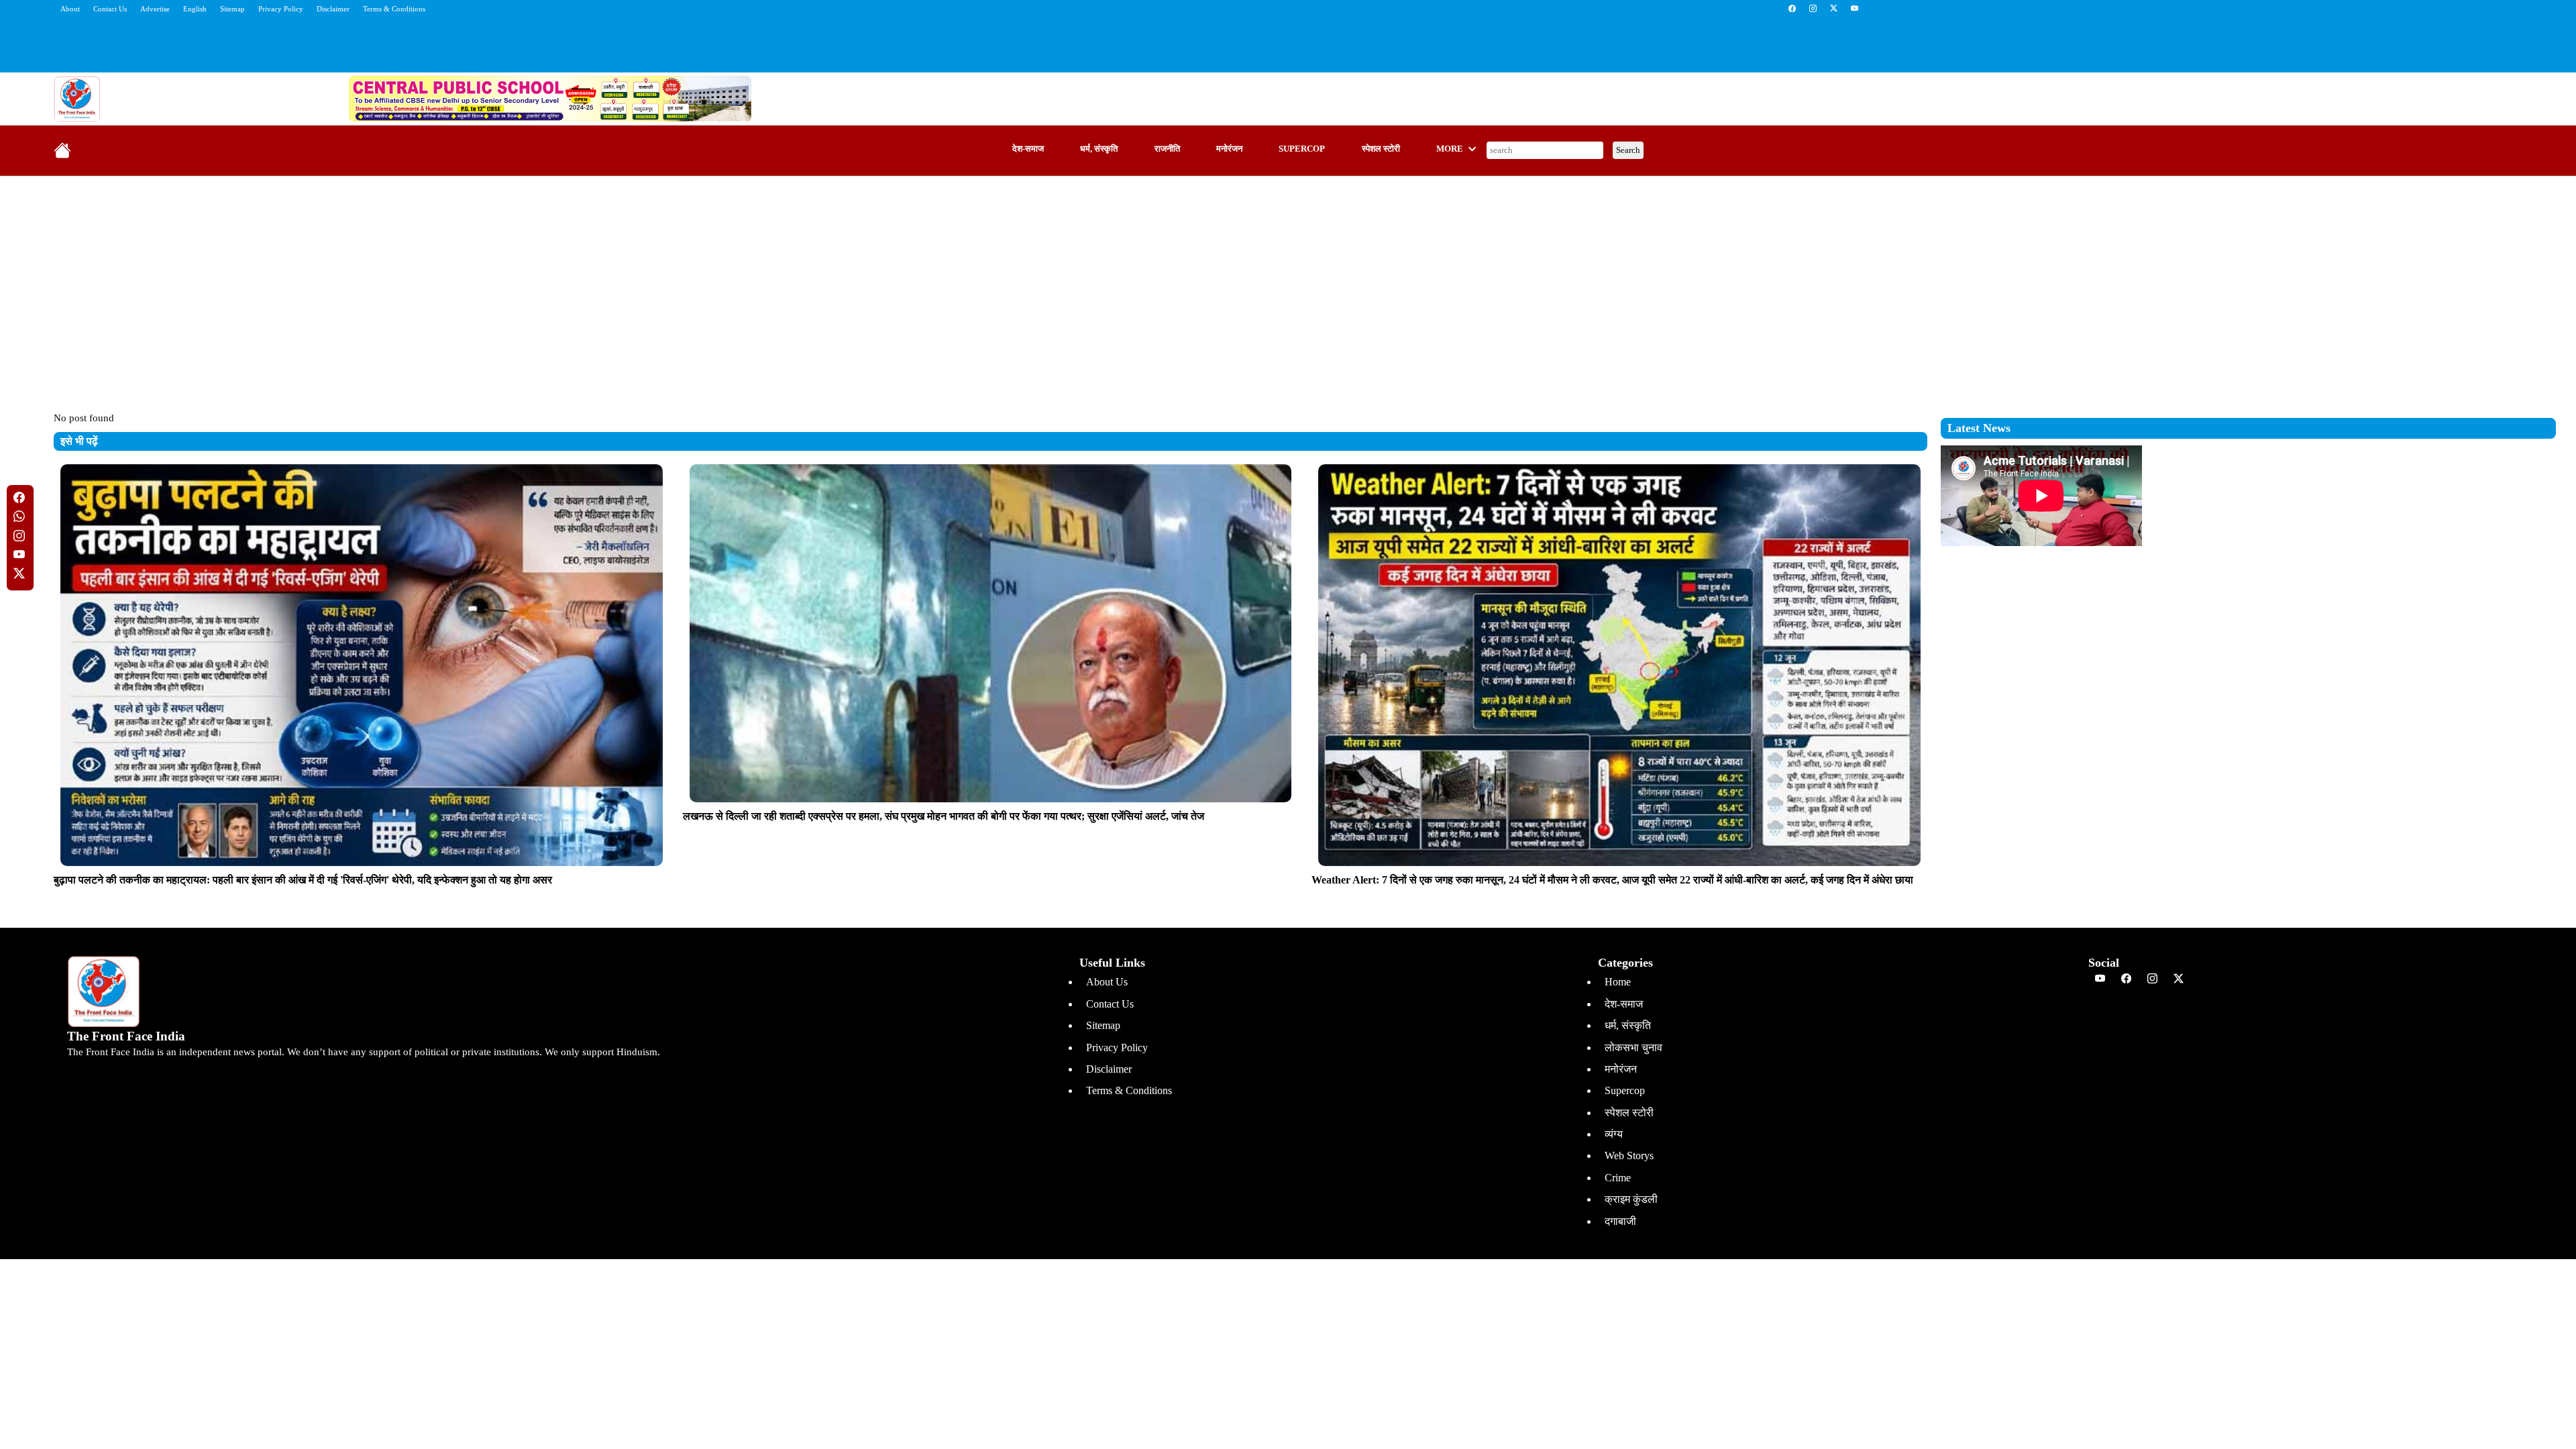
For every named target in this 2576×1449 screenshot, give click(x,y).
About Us (1107, 982)
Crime (1618, 1178)
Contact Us (110, 9)
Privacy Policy (281, 9)
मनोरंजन (1229, 149)
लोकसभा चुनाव (1633, 1048)
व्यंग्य (1614, 1134)
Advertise (155, 9)
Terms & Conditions (394, 9)
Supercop (1302, 149)
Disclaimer (333, 9)
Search (1628, 150)
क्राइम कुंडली (1631, 1199)
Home (1618, 982)
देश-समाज (1028, 149)
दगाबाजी (1620, 1221)
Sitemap (232, 9)
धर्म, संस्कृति (1099, 149)
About (70, 9)
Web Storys (1629, 1156)
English (195, 9)
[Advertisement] (1288, 284)
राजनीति (1167, 149)
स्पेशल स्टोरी (1381, 149)
